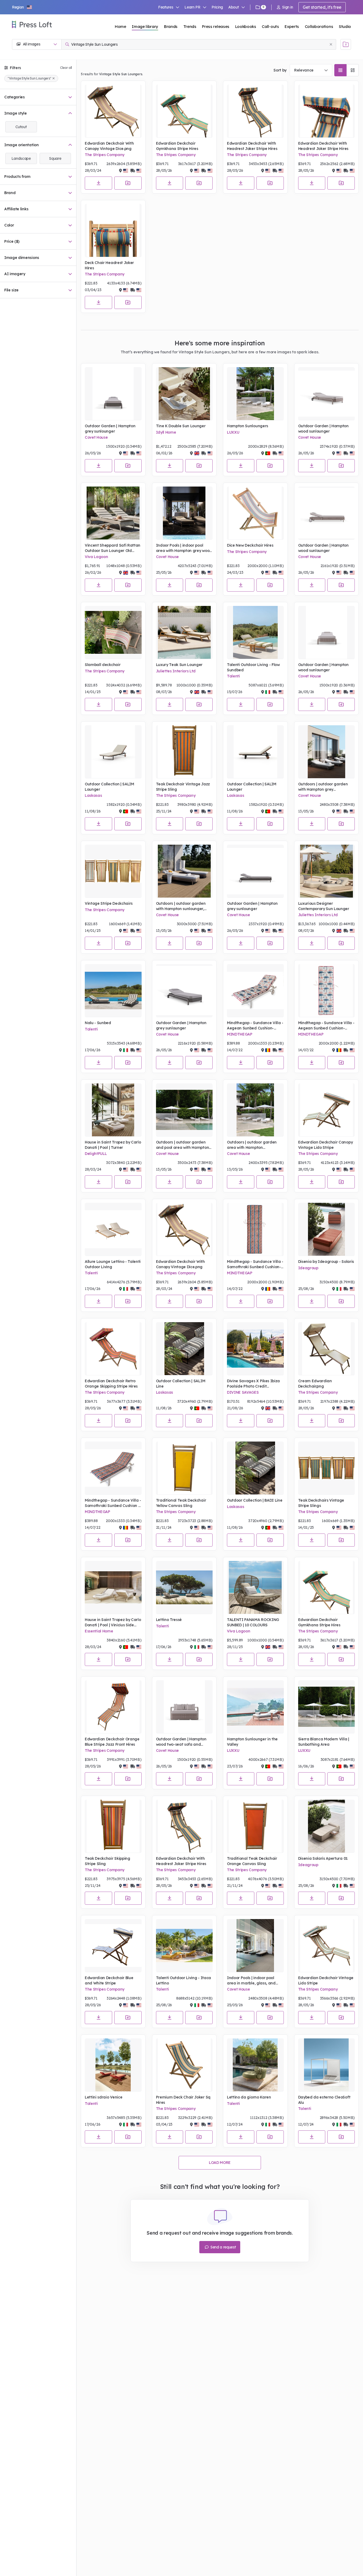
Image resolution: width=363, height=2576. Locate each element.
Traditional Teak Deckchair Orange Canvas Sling (252, 1861)
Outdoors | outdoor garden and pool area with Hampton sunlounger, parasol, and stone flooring (183, 1145)
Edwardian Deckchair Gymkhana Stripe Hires (177, 146)
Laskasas (93, 795)
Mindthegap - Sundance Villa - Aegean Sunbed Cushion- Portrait (255, 1026)
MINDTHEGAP (240, 1034)
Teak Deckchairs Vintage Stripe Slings (321, 1503)
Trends (190, 26)
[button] (22, 7)
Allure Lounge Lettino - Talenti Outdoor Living (113, 1264)
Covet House (96, 437)
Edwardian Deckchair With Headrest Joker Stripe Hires (252, 146)
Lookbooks (246, 26)
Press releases (216, 26)
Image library (145, 26)
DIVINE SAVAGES (243, 1392)
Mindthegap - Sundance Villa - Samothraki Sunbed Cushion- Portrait (255, 1264)
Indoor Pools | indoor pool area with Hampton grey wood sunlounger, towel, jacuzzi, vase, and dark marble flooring (184, 548)
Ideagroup (308, 1268)
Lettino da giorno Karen (249, 2097)
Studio (345, 26)
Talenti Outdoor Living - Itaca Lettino (183, 1980)
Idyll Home (166, 432)
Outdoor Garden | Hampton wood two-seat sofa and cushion (181, 1742)
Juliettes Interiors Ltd (176, 671)
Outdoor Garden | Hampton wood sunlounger (323, 429)
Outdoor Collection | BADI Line (255, 1500)
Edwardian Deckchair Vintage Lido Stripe (326, 1980)
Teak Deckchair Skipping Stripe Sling (107, 1861)
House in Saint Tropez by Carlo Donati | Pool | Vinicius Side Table (113, 1622)
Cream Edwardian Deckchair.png (315, 1384)
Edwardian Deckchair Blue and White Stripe (109, 1980)
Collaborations (319, 26)
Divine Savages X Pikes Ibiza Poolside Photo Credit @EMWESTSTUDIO (253, 1384)
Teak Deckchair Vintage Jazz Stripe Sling (183, 787)
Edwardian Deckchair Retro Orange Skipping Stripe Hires (111, 1384)
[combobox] (311, 70)
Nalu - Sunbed (98, 1023)
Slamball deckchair (103, 665)
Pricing (217, 7)
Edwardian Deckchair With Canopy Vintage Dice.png (109, 146)
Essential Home (99, 1631)
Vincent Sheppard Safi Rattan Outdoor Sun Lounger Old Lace (113, 548)
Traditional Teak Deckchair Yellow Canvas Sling (181, 1503)
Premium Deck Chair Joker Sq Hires (183, 2100)
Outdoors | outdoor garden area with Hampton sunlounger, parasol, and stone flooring (252, 1145)
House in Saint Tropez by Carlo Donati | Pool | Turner (113, 1145)
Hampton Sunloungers (248, 426)
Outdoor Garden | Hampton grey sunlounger (110, 429)
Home (121, 26)
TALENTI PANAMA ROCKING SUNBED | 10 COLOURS (253, 1622)
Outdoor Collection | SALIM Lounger (109, 787)
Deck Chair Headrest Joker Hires (109, 265)
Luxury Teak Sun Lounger (179, 665)
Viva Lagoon (96, 557)
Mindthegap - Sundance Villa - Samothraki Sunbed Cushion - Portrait (113, 1503)
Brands (171, 26)
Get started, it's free (322, 7)
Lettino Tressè (169, 1620)
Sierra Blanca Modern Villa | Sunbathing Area (324, 1742)
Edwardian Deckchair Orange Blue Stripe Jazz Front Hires (112, 1742)
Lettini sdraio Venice (104, 2097)
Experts (292, 26)
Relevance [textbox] (304, 70)
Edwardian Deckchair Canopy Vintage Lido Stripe (326, 1145)
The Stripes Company (105, 155)
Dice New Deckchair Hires (250, 545)
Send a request (223, 2247)
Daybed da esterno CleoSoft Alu (324, 2100)
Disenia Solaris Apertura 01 (323, 1858)
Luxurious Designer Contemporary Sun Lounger (324, 906)
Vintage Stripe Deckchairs (109, 903)
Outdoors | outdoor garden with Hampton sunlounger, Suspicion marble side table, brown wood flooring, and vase (182, 906)
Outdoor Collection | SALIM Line (181, 1384)
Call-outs (270, 26)
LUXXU (233, 432)
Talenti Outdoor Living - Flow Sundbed (253, 667)
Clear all (66, 68)
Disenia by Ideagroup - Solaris (326, 1262)
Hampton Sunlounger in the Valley (252, 1742)
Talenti (233, 676)
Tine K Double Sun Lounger (181, 426)
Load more (220, 2163)
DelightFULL (96, 1154)
